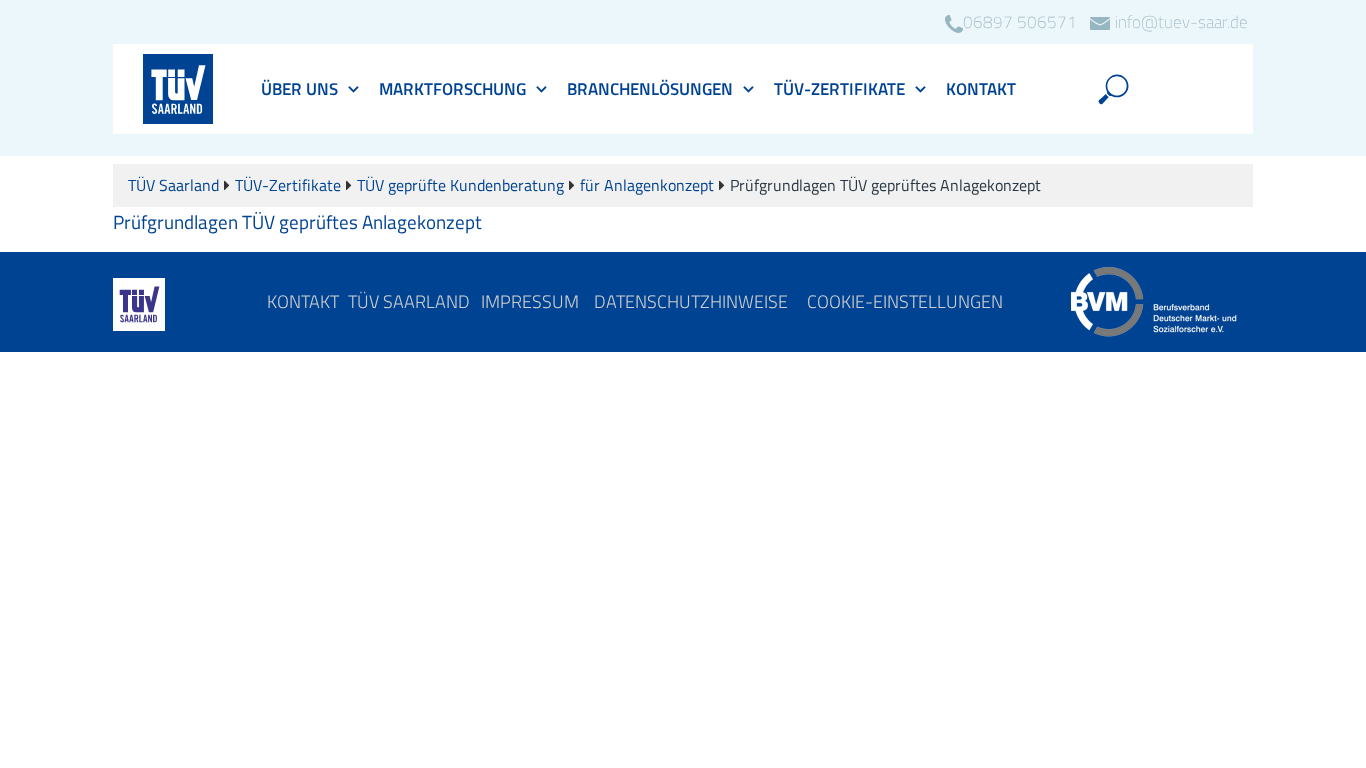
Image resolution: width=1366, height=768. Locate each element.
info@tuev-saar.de (1181, 22)
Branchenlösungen (650, 89)
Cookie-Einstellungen (905, 301)
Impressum (530, 301)
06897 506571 (1020, 22)
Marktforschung (452, 89)
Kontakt (981, 89)
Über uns (299, 89)
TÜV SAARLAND (409, 301)
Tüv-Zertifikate (839, 89)
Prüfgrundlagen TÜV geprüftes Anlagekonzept (297, 221)
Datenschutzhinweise (691, 301)
